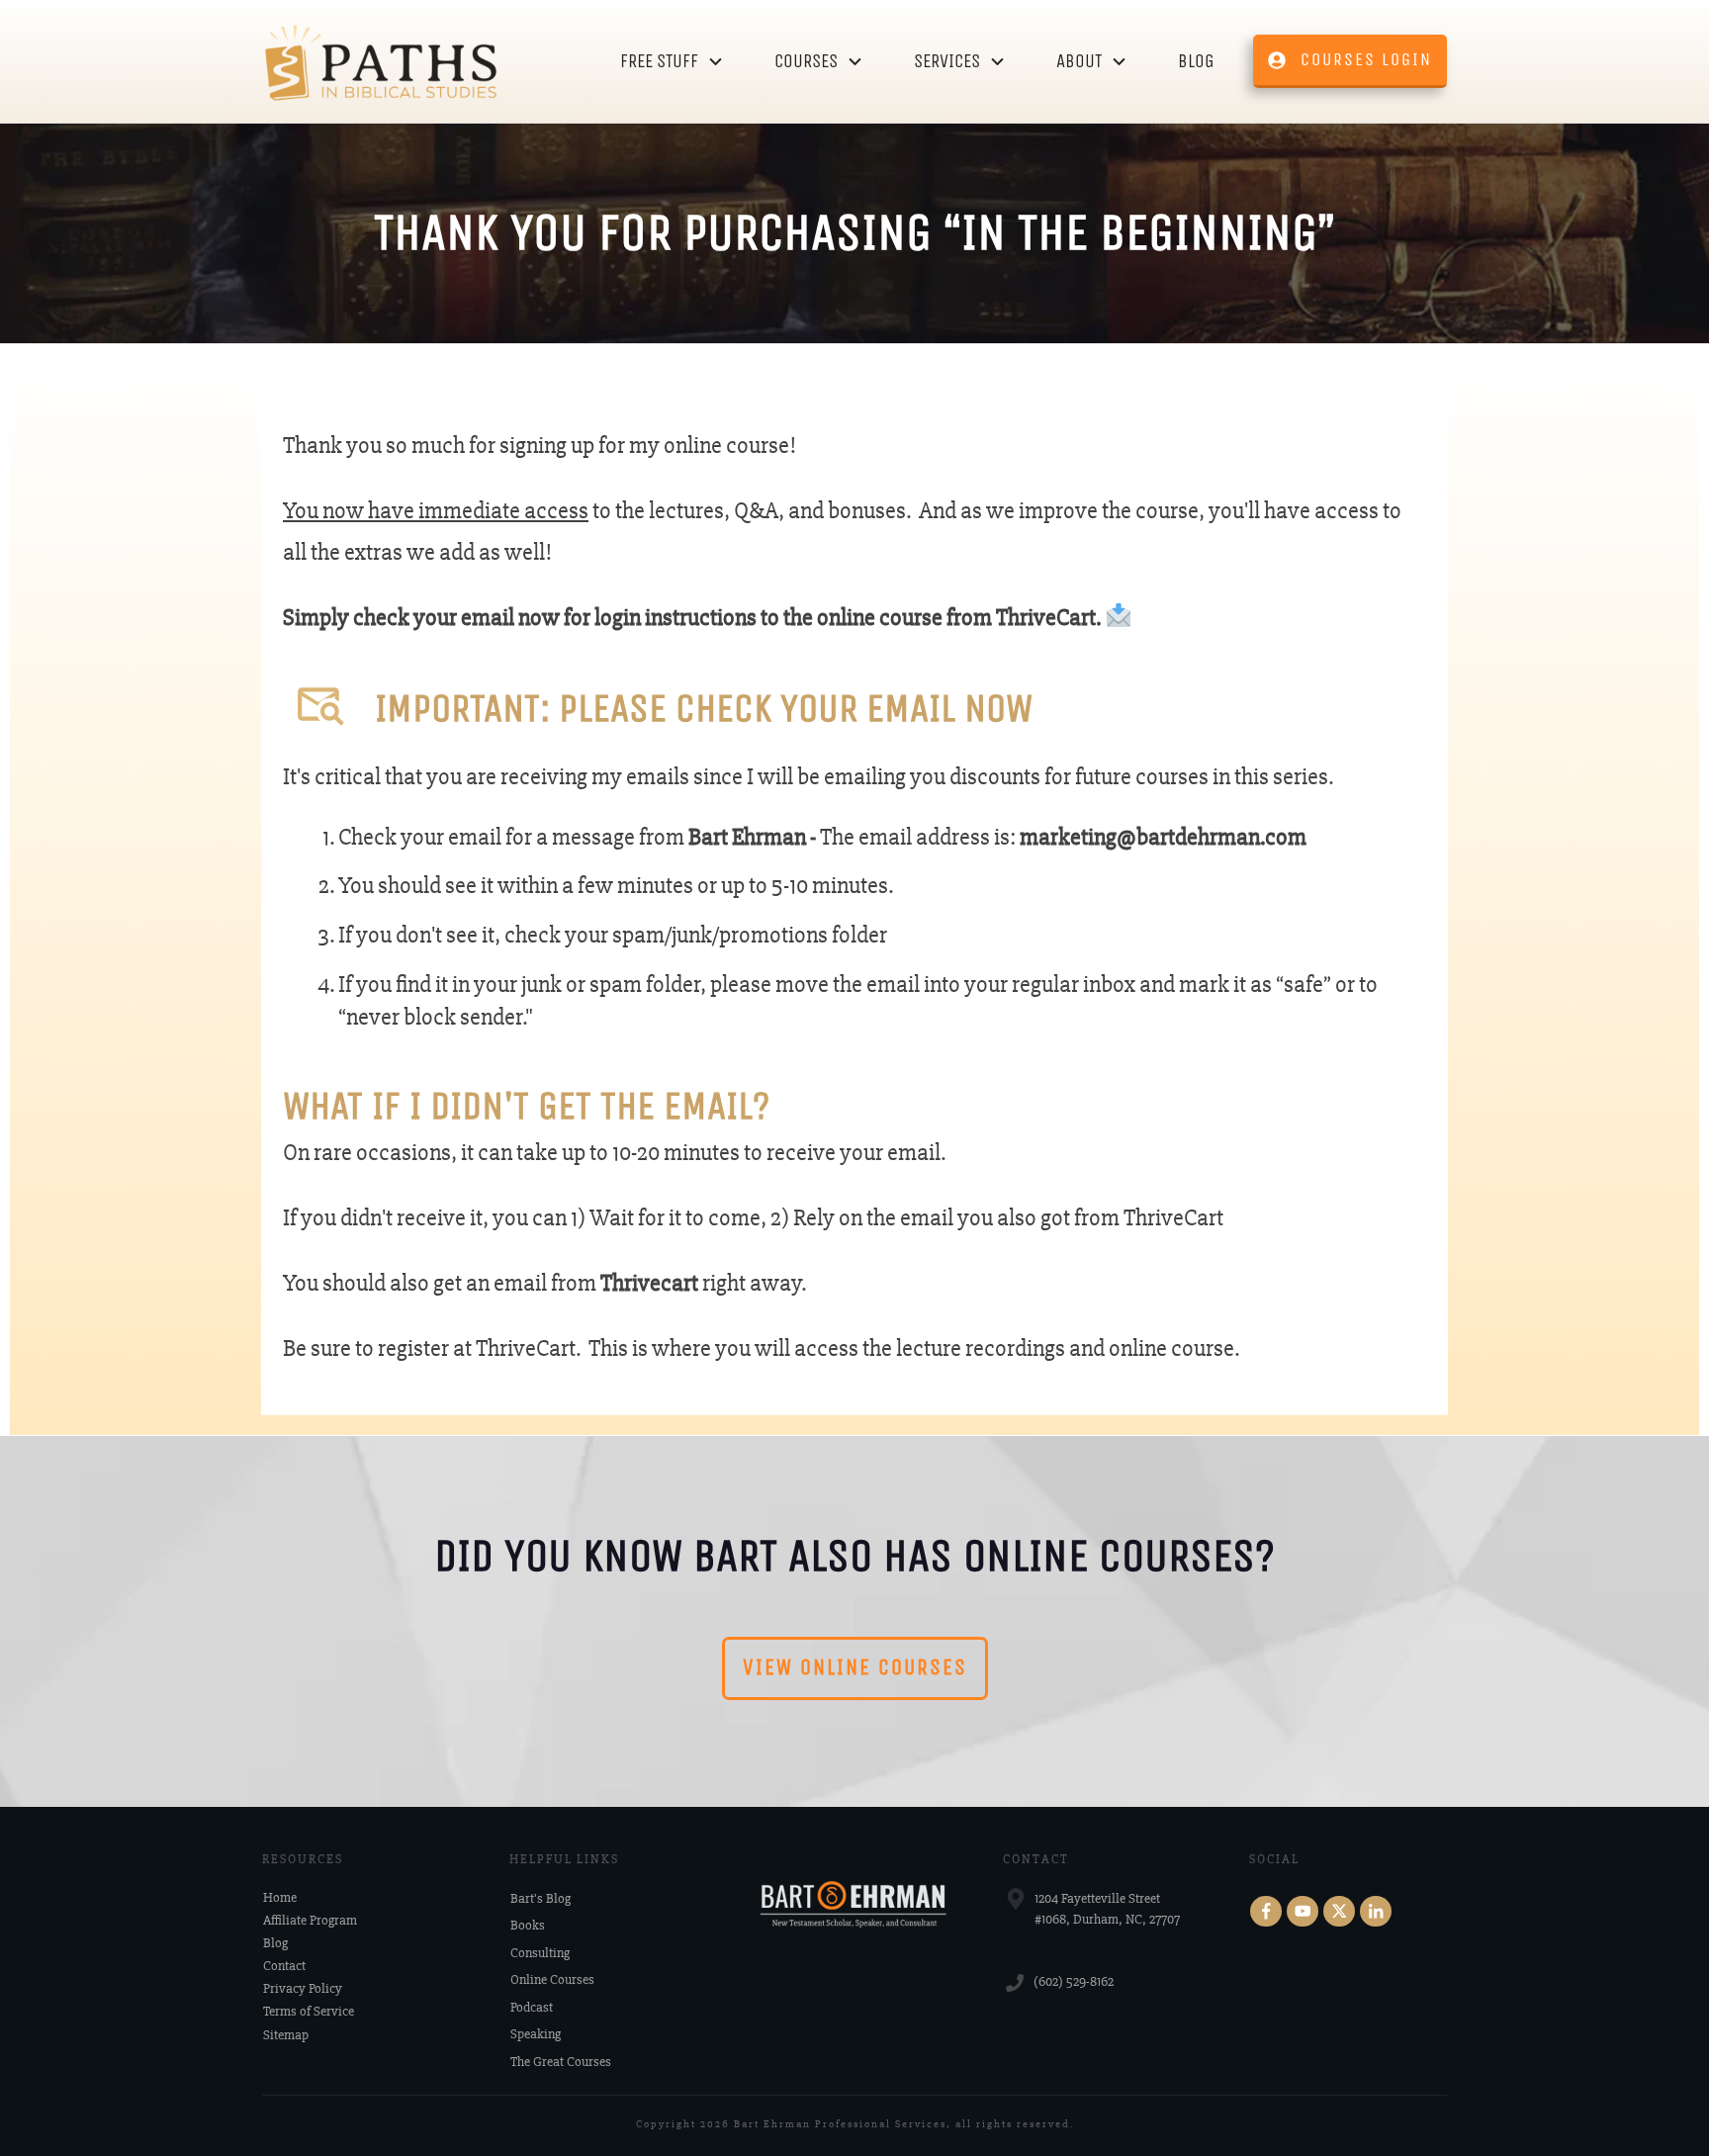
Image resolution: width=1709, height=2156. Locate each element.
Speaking (536, 2034)
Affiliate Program (310, 1920)
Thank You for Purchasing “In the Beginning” (854, 232)
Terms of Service (309, 2011)
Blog (275, 1943)
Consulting (540, 1953)
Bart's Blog (540, 1898)
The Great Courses (561, 2062)
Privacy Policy (303, 1988)
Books (528, 1925)
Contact (284, 1966)
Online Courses (552, 1979)
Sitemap (286, 2035)
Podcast (532, 2007)
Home (280, 1897)
